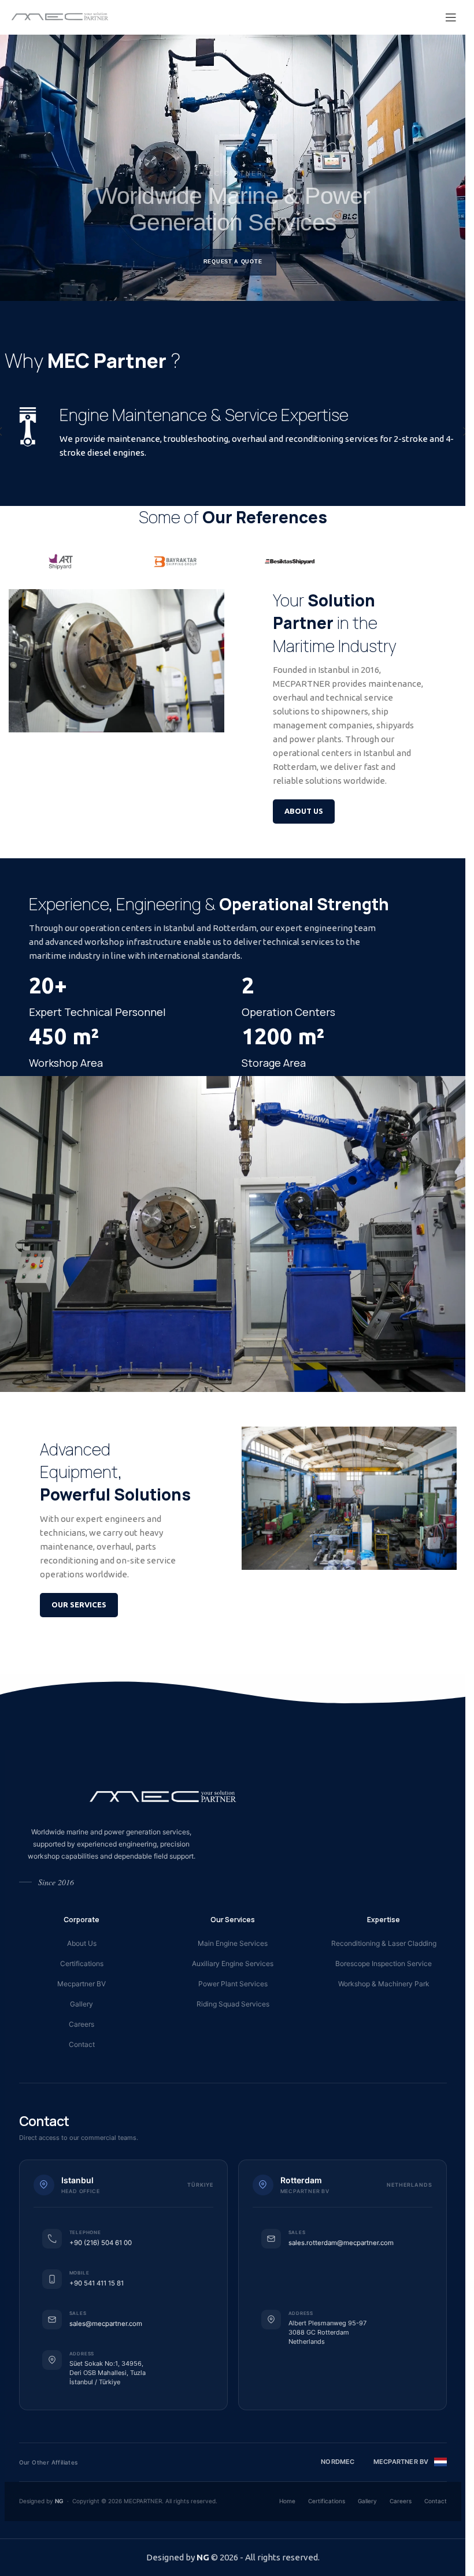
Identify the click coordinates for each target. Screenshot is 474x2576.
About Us (82, 1943)
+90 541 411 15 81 (97, 2283)
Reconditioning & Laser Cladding (384, 1943)
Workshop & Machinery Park (384, 1984)
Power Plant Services (233, 1984)
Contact (82, 2044)
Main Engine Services (233, 1943)
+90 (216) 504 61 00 (101, 2243)
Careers (82, 2024)
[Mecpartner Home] (163, 1796)
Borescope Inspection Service (384, 1963)
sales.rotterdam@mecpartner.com (341, 2243)
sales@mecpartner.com (106, 2324)
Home (287, 2501)
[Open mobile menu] (451, 17)
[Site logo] (60, 16)
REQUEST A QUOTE (233, 262)
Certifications (82, 1963)
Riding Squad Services (233, 2004)
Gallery (82, 2004)
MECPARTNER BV (401, 2462)
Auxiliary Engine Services (233, 1963)
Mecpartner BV (82, 1984)
